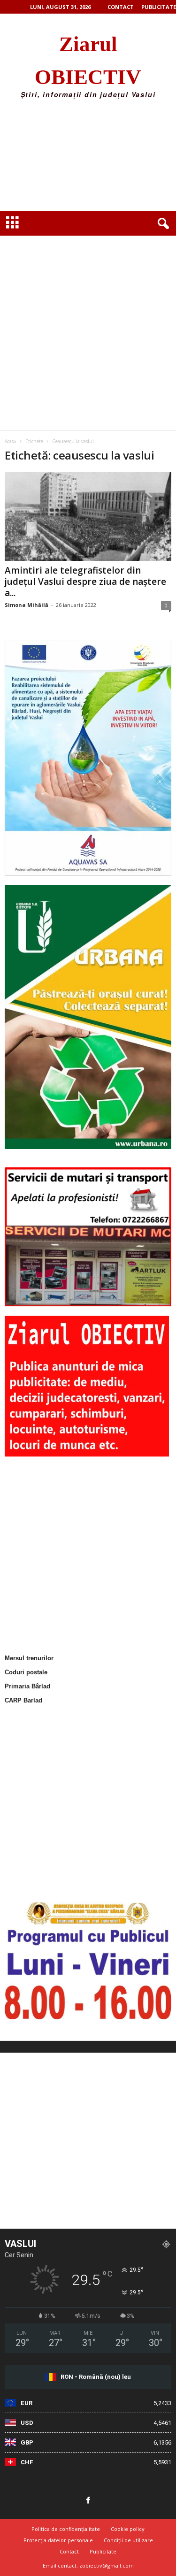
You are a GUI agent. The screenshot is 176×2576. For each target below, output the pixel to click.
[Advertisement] (88, 158)
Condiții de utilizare (128, 2540)
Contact (121, 7)
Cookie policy (128, 2529)
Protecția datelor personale (58, 2540)
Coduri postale (26, 1672)
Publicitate (159, 7)
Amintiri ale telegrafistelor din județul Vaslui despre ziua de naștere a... (85, 582)
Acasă (11, 441)
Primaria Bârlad (27, 1686)
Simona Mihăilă (27, 605)
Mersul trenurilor (29, 1658)
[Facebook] (88, 2501)
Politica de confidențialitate (66, 2529)
